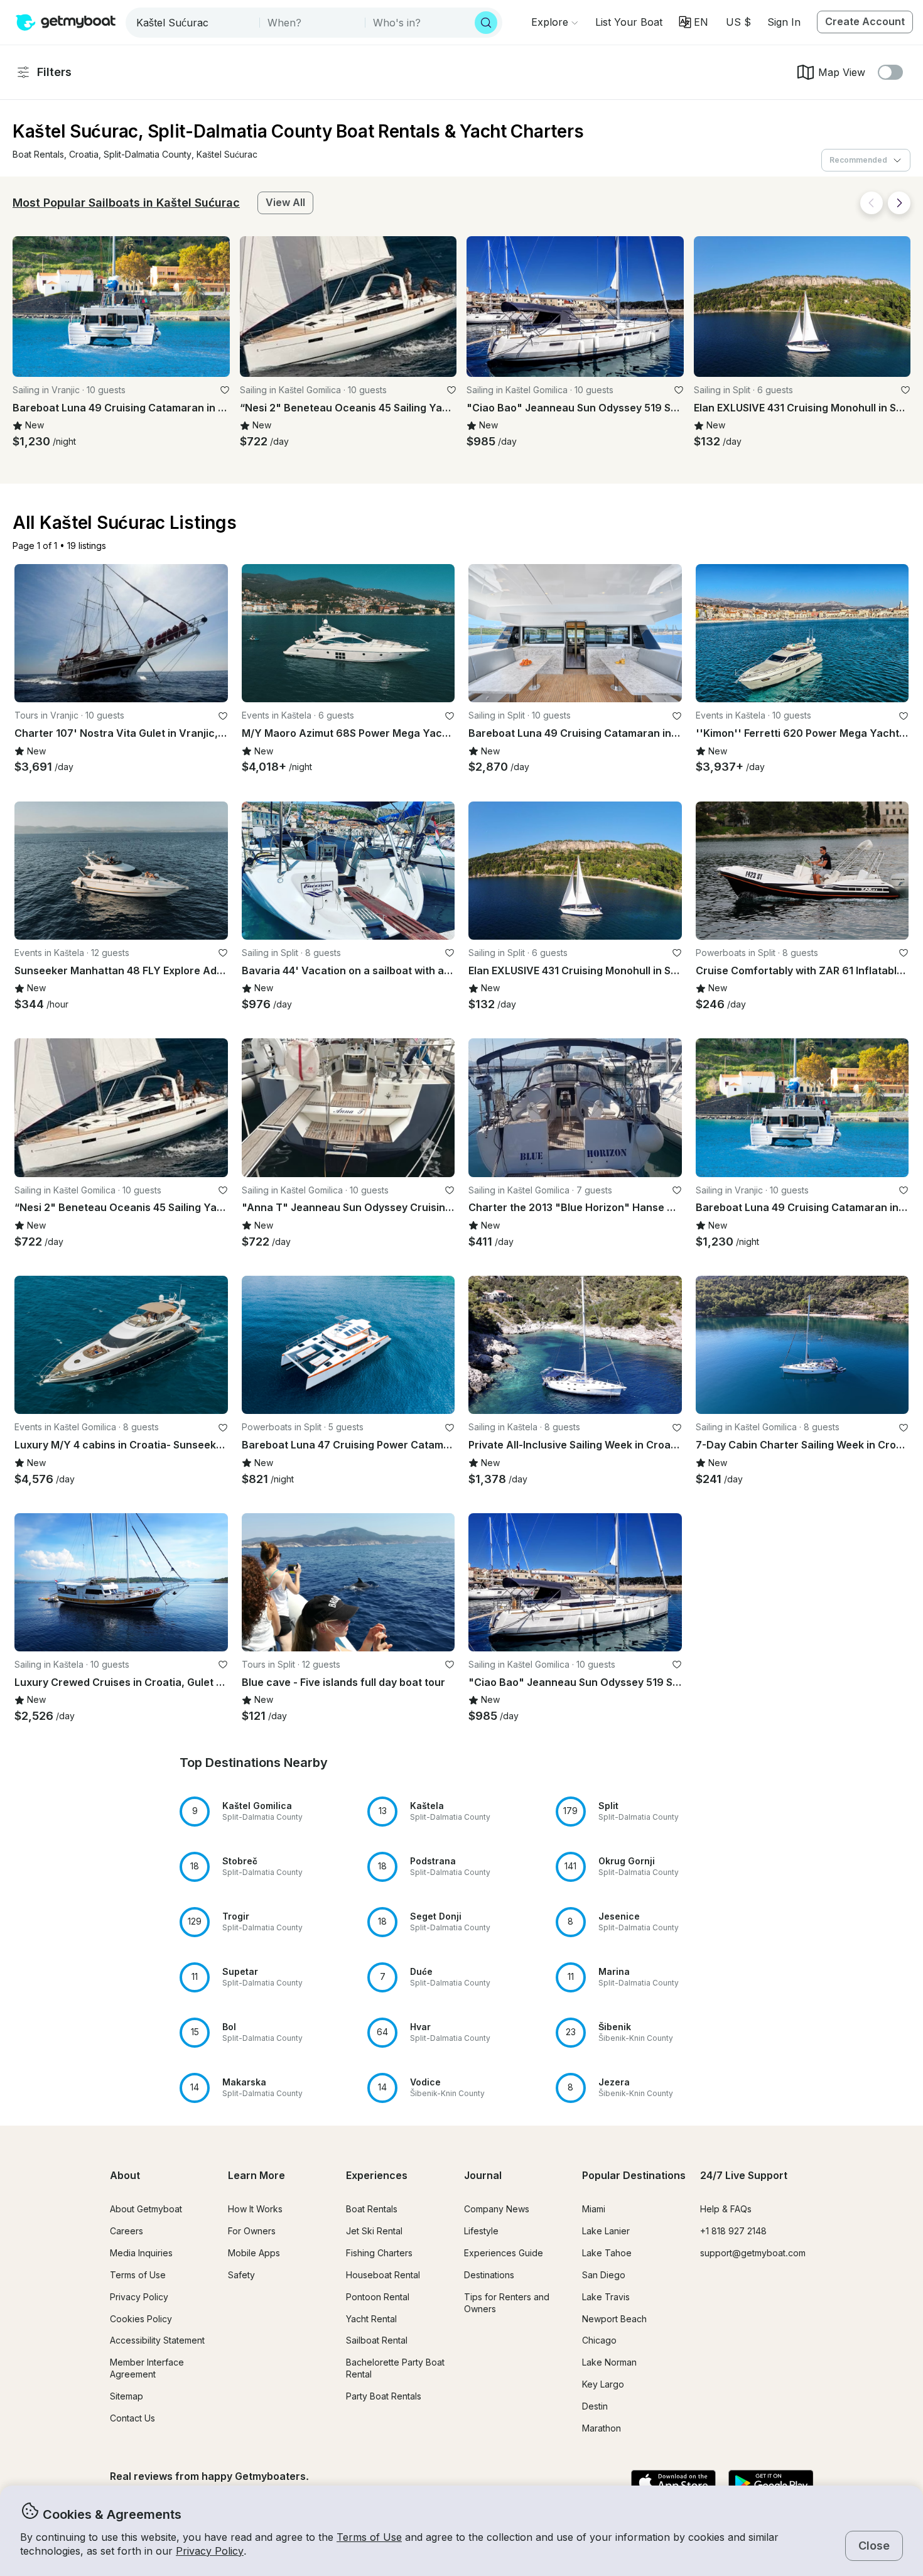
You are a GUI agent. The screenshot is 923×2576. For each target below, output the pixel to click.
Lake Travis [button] (606, 2297)
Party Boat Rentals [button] (384, 2396)
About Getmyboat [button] (146, 2209)
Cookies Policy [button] (141, 2319)
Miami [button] (594, 2209)
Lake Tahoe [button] (607, 2253)
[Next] (899, 203)
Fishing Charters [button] (379, 2253)
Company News (497, 2209)
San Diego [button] (604, 2275)
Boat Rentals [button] (372, 2209)
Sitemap (127, 2396)
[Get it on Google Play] (771, 2484)
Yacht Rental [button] (371, 2319)
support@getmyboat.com (753, 2253)
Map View (842, 72)
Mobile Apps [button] (254, 2253)
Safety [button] (241, 2275)
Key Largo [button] (603, 2384)
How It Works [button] (255, 2209)
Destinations (489, 2275)
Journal (483, 2175)
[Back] (872, 203)
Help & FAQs (726, 2209)
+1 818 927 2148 (733, 2231)
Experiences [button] (377, 2175)
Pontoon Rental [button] (378, 2297)
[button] (629, 22)
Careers (127, 2231)
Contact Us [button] (132, 2418)
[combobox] (194, 23)
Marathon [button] (602, 2428)
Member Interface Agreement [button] (147, 2368)
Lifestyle (481, 2231)
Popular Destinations (634, 2175)
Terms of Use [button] (369, 2537)
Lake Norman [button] (609, 2362)
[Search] (486, 23)
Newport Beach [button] (614, 2319)
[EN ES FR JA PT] (694, 22)
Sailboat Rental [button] (377, 2340)
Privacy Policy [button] (210, 2551)
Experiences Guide (504, 2253)
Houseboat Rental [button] (383, 2275)
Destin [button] (595, 2406)
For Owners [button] (252, 2231)
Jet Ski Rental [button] (374, 2231)
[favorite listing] (225, 390)
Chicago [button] (599, 2340)
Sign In (784, 22)
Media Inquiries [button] (141, 2253)
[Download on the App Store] (673, 2484)
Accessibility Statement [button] (157, 2340)
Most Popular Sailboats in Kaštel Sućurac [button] (126, 203)
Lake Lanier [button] (606, 2231)
